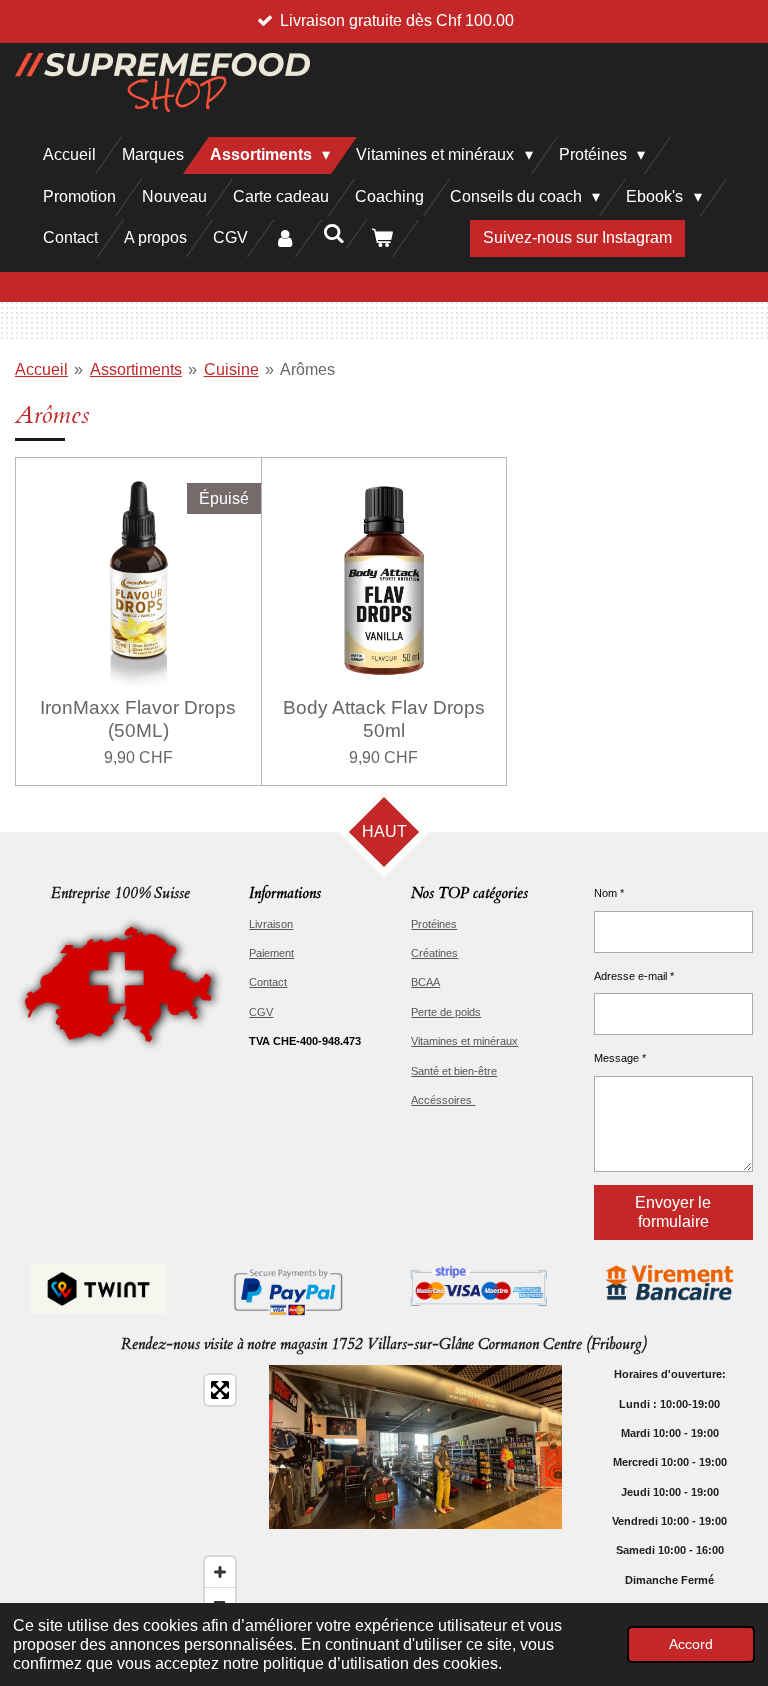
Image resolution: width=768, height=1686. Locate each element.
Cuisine (231, 369)
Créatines (434, 953)
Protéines (434, 924)
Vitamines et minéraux (464, 1041)
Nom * (609, 893)
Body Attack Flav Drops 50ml (384, 718)
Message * (620, 1058)
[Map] (130, 1496)
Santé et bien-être (454, 1071)
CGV (261, 1012)
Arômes (307, 369)
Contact (268, 982)
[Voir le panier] (382, 238)
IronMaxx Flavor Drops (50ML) (138, 718)
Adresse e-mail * (634, 976)
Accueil (41, 369)
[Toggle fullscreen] (220, 1390)
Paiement (271, 953)
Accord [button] (691, 1644)
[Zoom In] (220, 1572)
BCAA (425, 982)
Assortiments (136, 369)
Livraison (271, 924)
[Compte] (285, 238)
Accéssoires (443, 1100)
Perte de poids (446, 1012)
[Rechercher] (333, 234)
